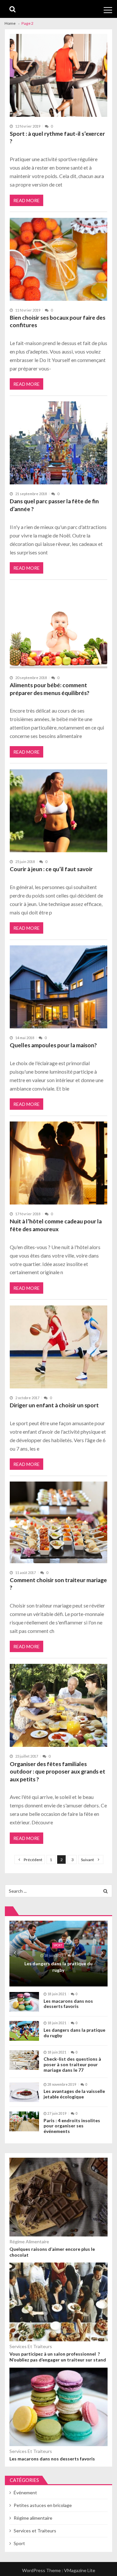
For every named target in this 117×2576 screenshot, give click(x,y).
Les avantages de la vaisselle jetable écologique (74, 2094)
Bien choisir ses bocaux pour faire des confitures (58, 321)
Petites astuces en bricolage (43, 2505)
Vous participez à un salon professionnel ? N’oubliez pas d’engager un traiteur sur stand (58, 2357)
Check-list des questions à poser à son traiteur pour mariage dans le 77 (72, 2065)
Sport (58, 1945)
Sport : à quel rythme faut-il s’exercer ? (57, 138)
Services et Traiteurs (31, 2346)
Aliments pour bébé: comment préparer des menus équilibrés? (50, 689)
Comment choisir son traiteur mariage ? (58, 1584)
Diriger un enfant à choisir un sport (54, 1405)
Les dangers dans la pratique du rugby (58, 1967)
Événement (25, 2492)
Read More (26, 200)
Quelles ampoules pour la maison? (53, 1045)
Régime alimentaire (29, 2242)
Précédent (33, 1860)
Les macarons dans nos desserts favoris (68, 2004)
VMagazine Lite (80, 2570)
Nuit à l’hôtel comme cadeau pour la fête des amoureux (56, 1225)
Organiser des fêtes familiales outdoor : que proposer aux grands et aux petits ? (58, 1772)
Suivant (87, 1860)
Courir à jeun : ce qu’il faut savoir (51, 869)
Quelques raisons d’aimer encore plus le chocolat (52, 2252)
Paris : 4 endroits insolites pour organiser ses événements (72, 2126)
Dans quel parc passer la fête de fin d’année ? (54, 505)
